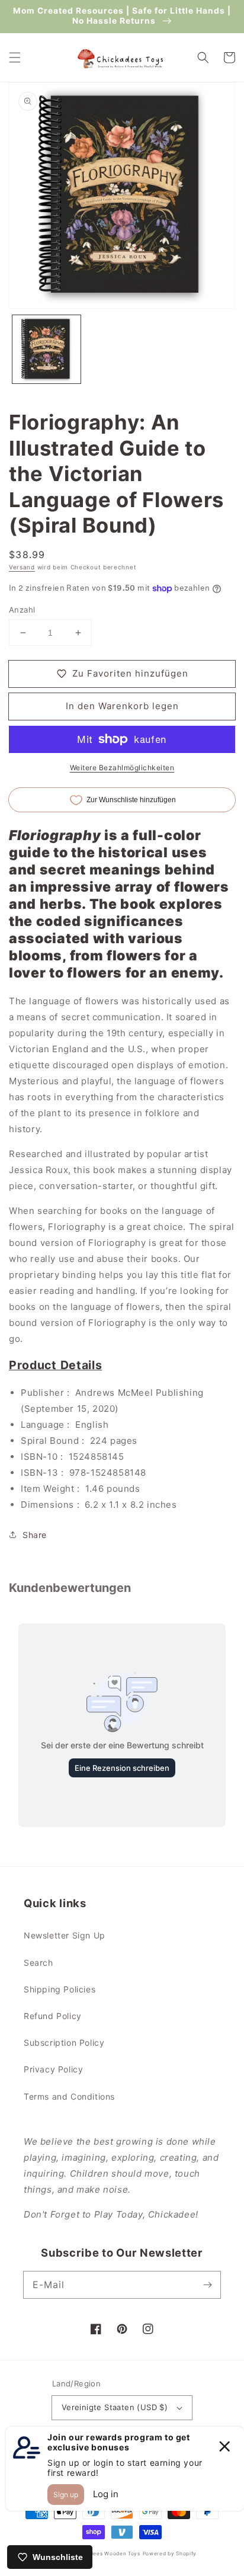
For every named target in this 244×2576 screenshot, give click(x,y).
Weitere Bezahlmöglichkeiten (122, 768)
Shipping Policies (60, 1989)
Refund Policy (53, 2016)
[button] (15, 57)
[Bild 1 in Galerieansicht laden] (46, 349)
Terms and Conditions (69, 2096)
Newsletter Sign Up (65, 1935)
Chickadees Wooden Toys (105, 2553)
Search (38, 1963)
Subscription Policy (64, 2042)
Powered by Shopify (170, 2553)
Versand (22, 567)
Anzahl (22, 610)
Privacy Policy (53, 2069)
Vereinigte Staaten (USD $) (115, 2407)
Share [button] (35, 1535)
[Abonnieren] (207, 2285)
